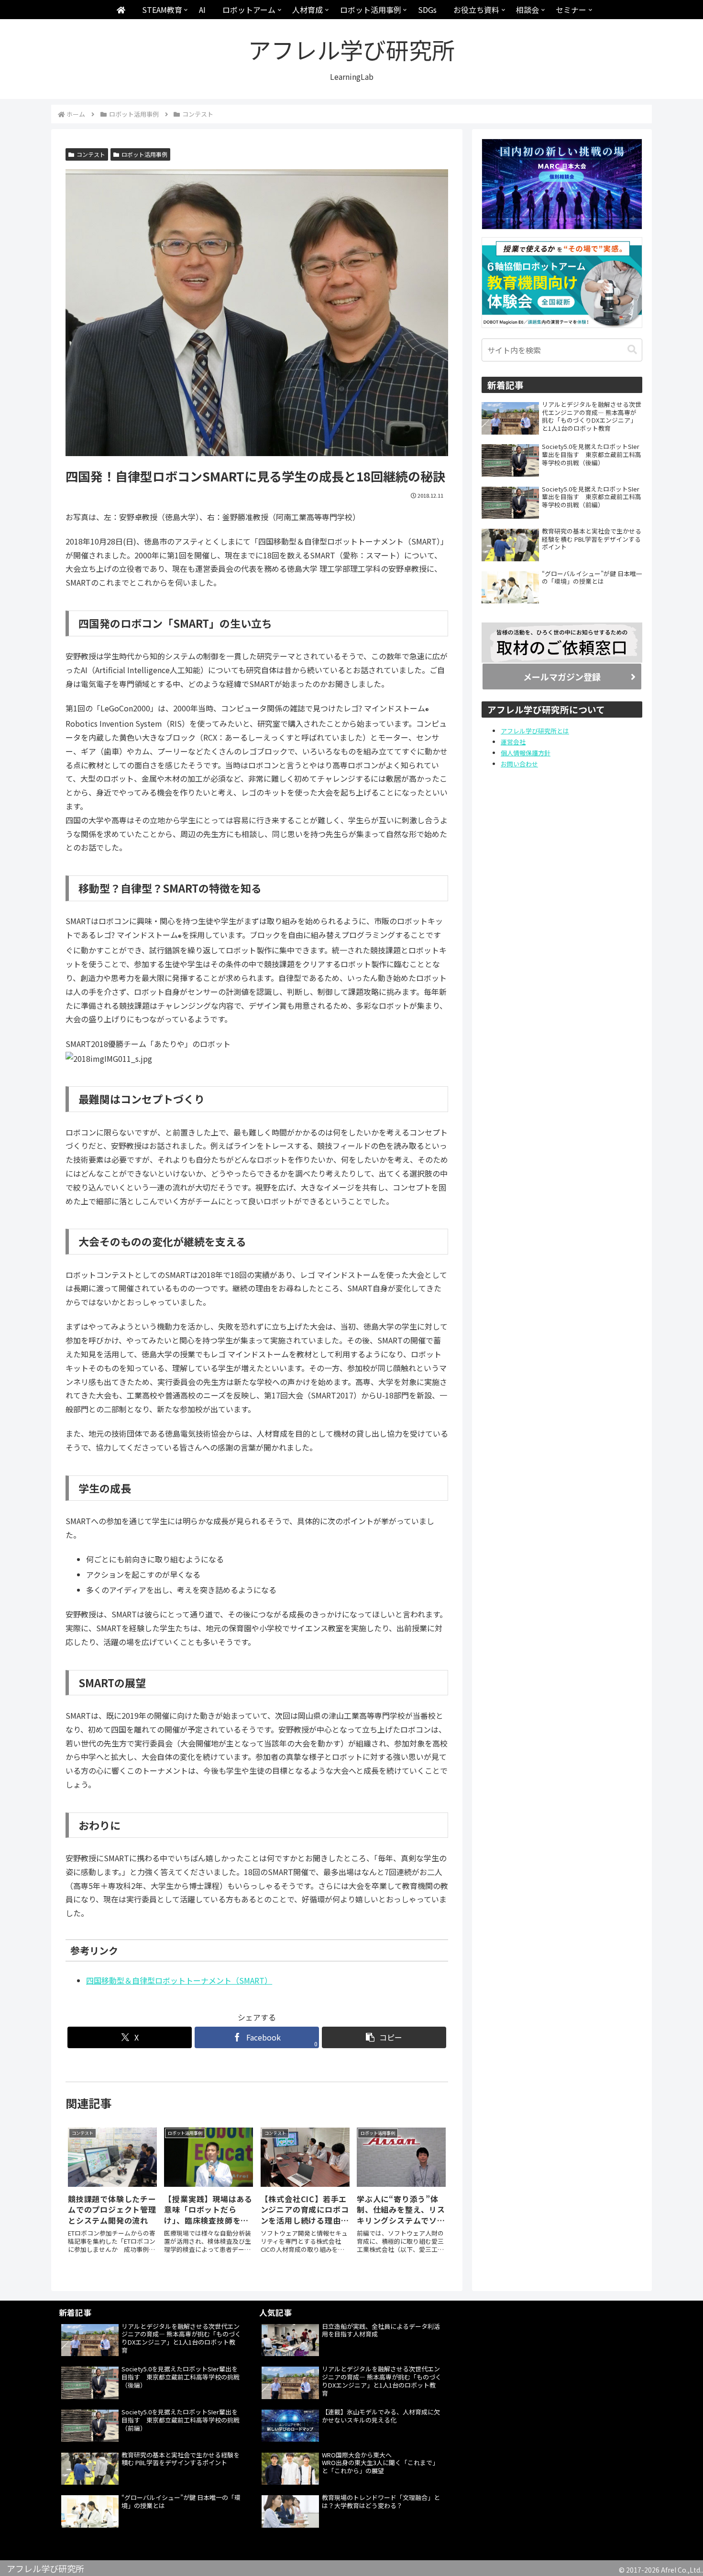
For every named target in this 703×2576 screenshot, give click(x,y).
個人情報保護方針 (526, 753)
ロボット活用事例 (144, 154)
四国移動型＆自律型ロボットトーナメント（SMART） (179, 1980)
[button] (384, 2037)
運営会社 (513, 742)
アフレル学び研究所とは (535, 731)
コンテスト (91, 154)
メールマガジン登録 (562, 677)
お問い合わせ (519, 764)
